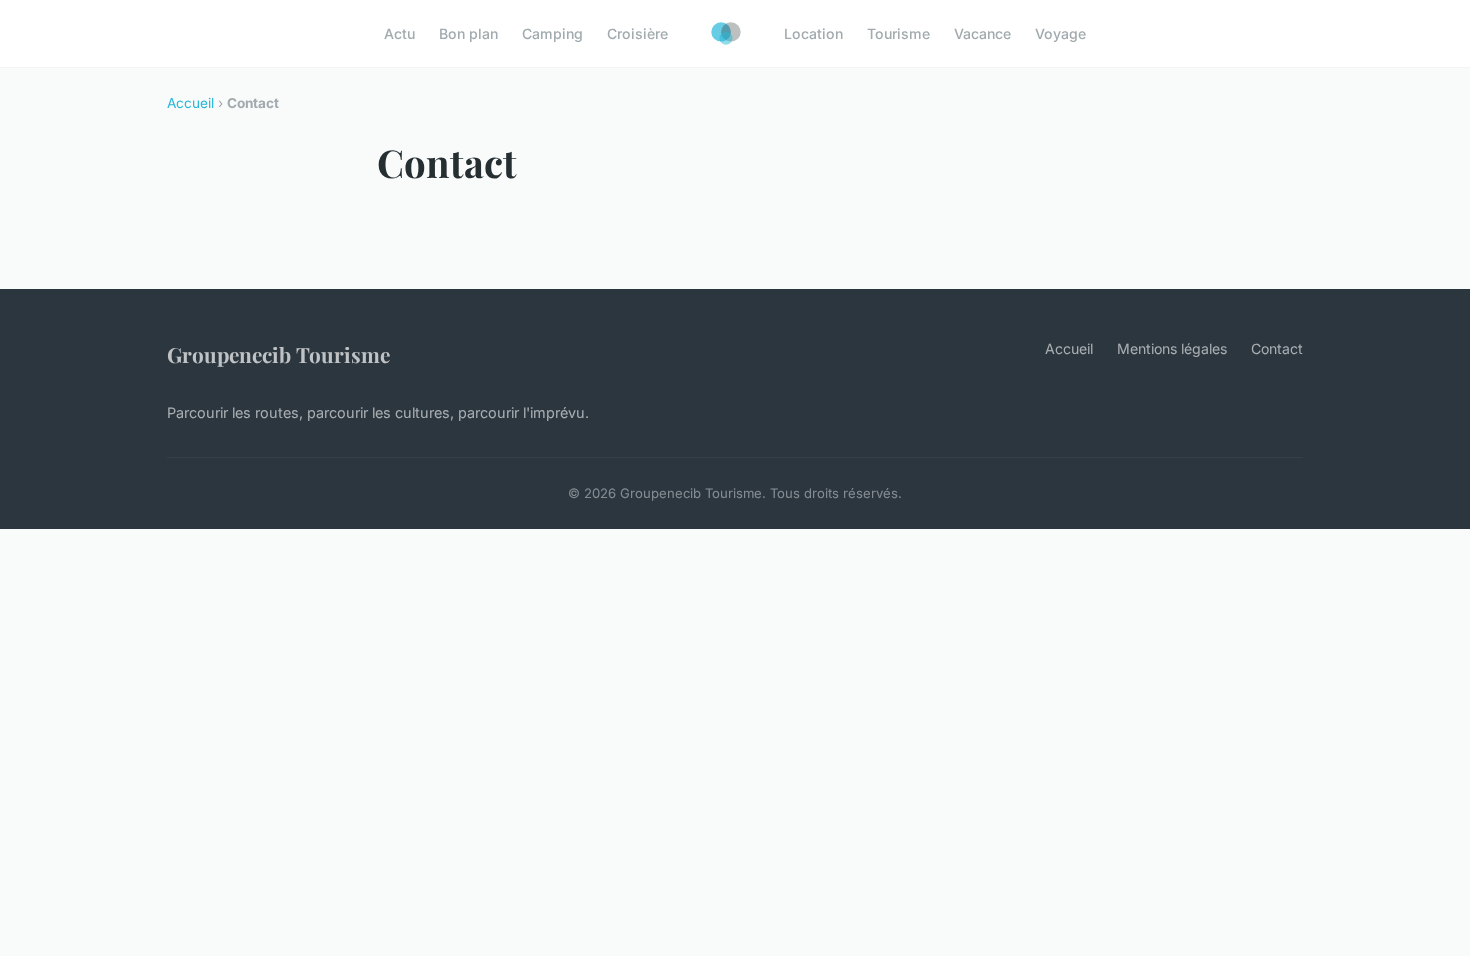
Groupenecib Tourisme (278, 354)
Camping (552, 33)
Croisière (637, 33)
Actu (399, 33)
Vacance (982, 33)
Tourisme (898, 33)
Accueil (190, 103)
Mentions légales (1172, 348)
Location (813, 33)
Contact (1277, 348)
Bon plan (468, 33)
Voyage (1060, 33)
